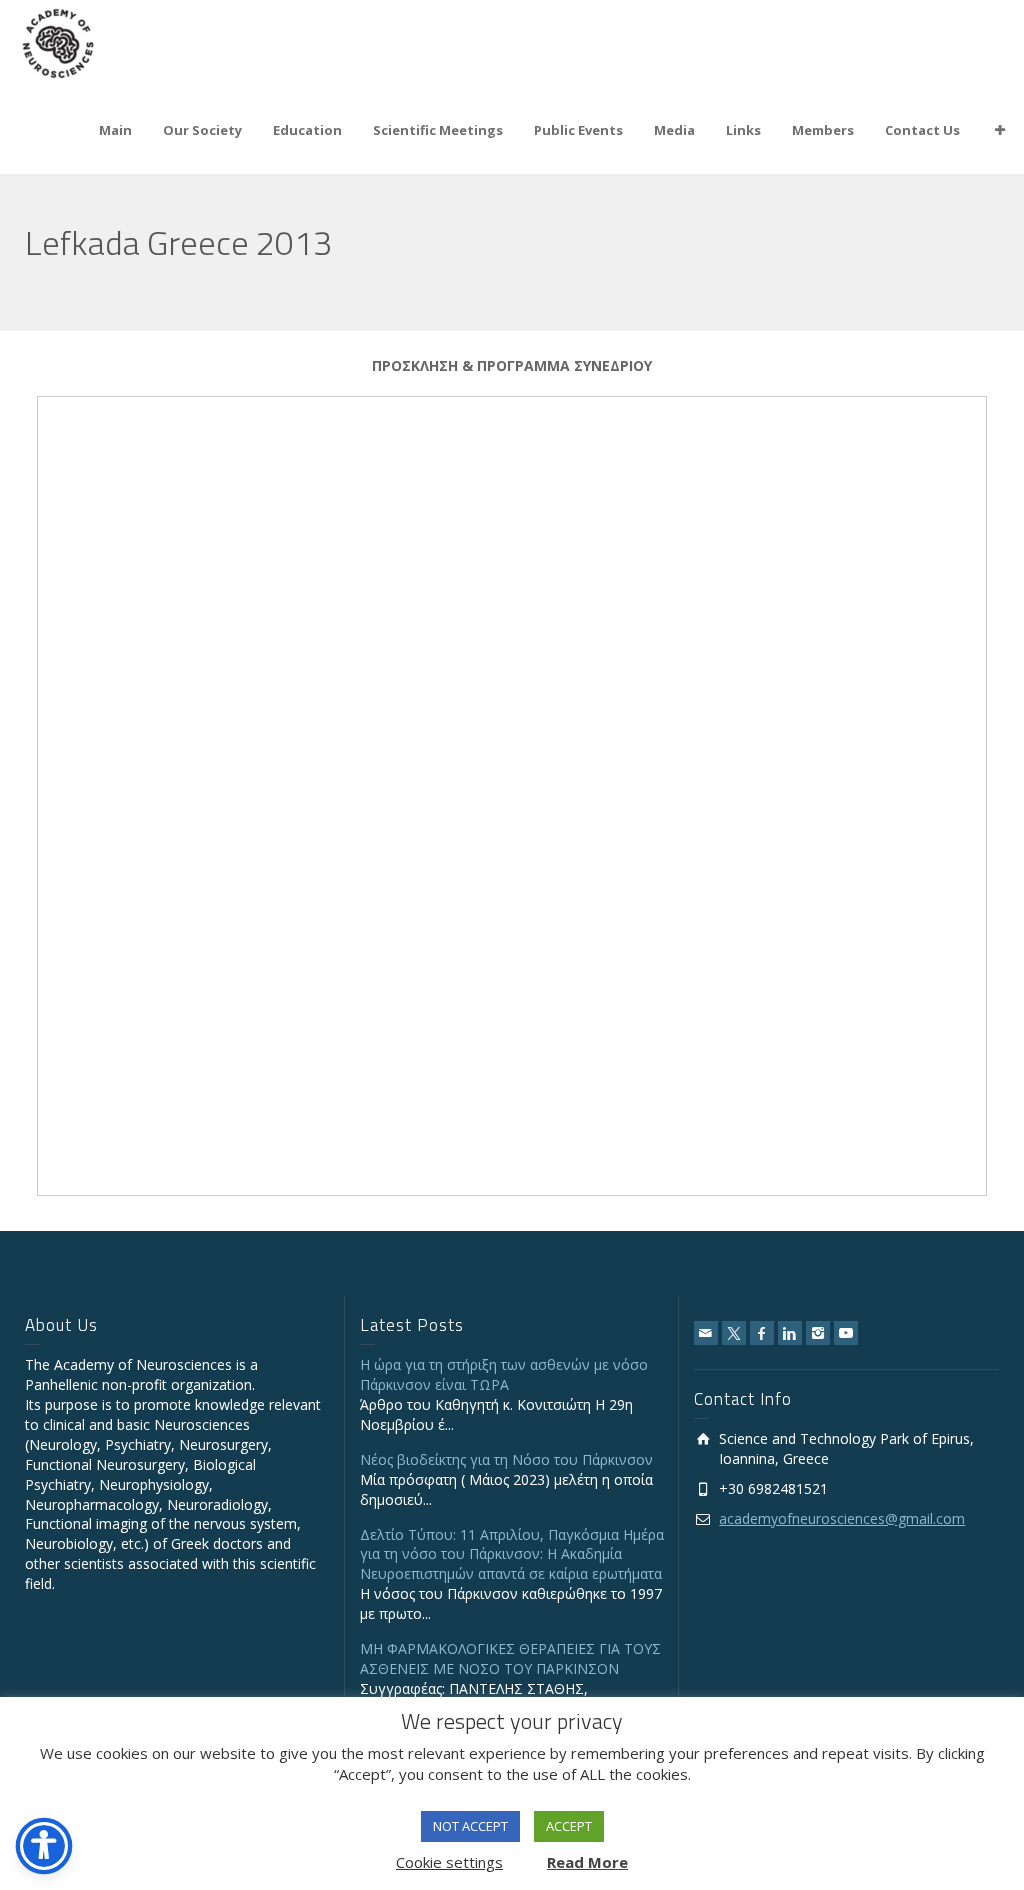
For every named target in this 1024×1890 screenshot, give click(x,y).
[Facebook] (762, 1333)
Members (823, 130)
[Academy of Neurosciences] (58, 41)
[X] (734, 1333)
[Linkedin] (790, 1333)
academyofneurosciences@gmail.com (842, 1518)
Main (115, 130)
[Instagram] (818, 1333)
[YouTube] (846, 1333)
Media (674, 130)
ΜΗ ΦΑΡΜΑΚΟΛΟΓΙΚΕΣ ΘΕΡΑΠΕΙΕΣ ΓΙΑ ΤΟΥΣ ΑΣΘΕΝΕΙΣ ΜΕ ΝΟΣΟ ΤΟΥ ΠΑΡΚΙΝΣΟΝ (510, 1658)
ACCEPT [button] (569, 1826)
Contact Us (922, 130)
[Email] (706, 1333)
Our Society (202, 130)
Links (743, 130)
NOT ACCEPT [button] (470, 1826)
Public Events (578, 130)
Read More (587, 1862)
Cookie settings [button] (449, 1862)
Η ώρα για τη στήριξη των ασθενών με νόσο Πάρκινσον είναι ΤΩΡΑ (504, 1374)
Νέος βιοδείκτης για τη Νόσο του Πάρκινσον (506, 1459)
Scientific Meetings (438, 130)
